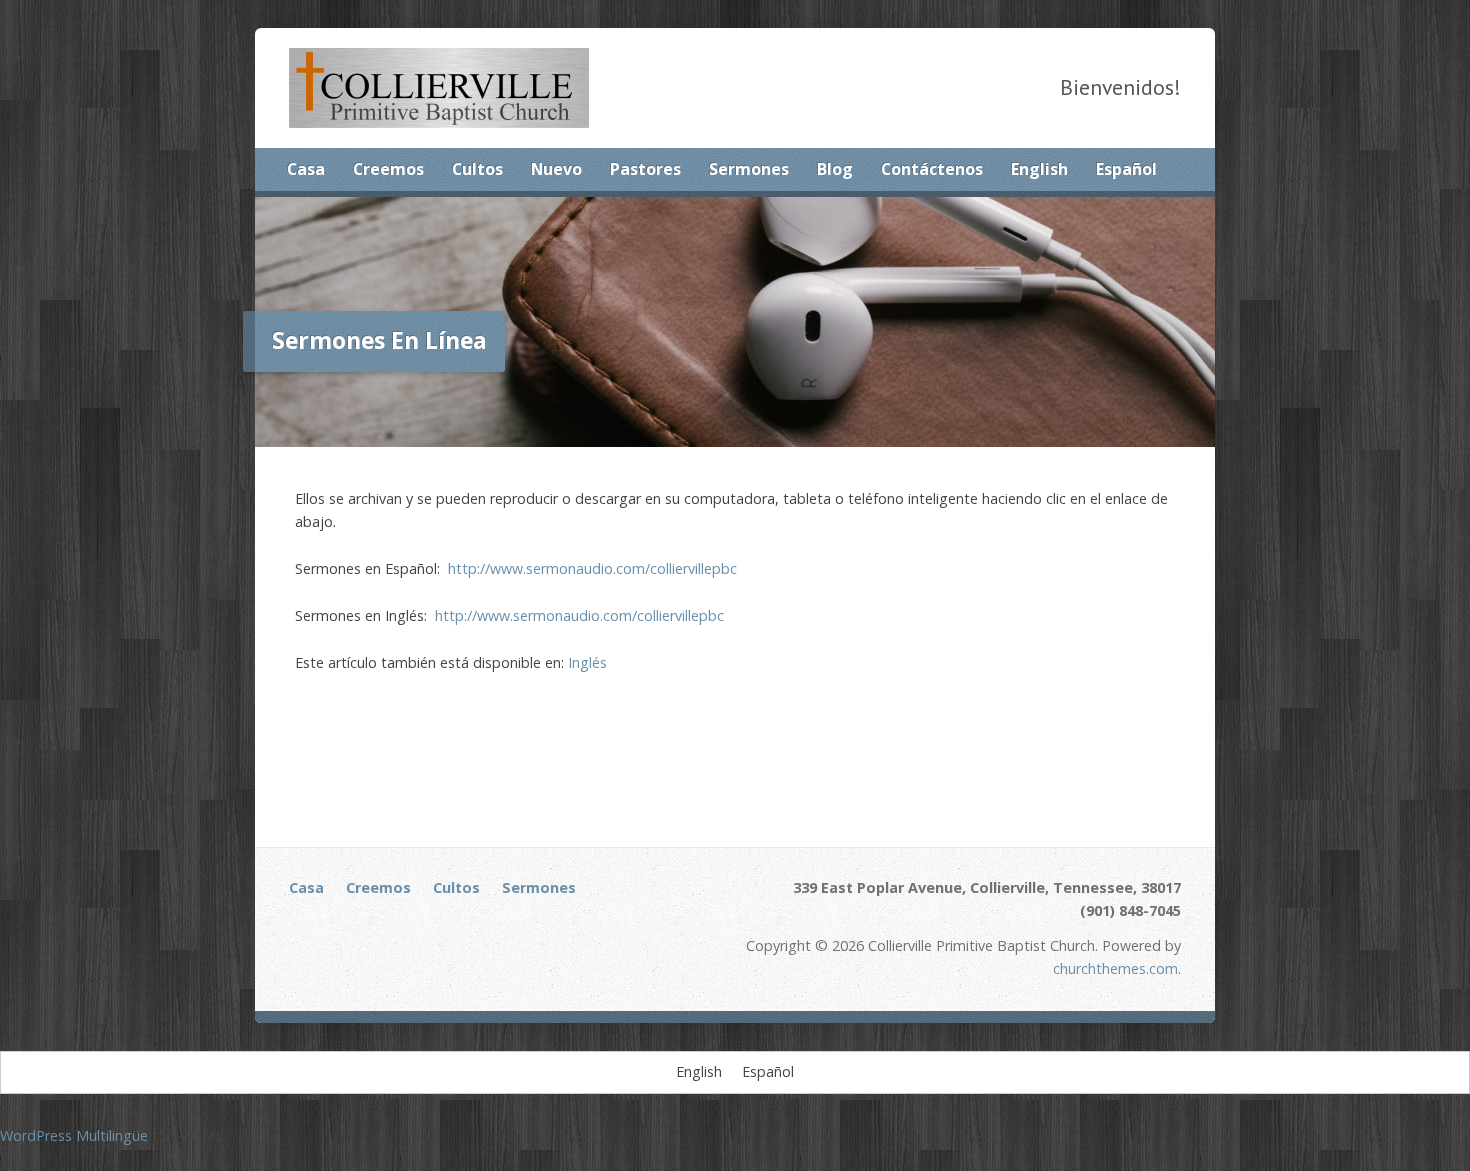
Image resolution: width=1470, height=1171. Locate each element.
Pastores (645, 169)
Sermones (749, 169)
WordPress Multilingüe (74, 1135)
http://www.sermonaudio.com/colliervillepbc (592, 568)
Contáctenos (932, 169)
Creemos (388, 169)
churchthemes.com (1115, 968)
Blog (835, 169)
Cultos (477, 169)
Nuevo (556, 169)
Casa (306, 169)
